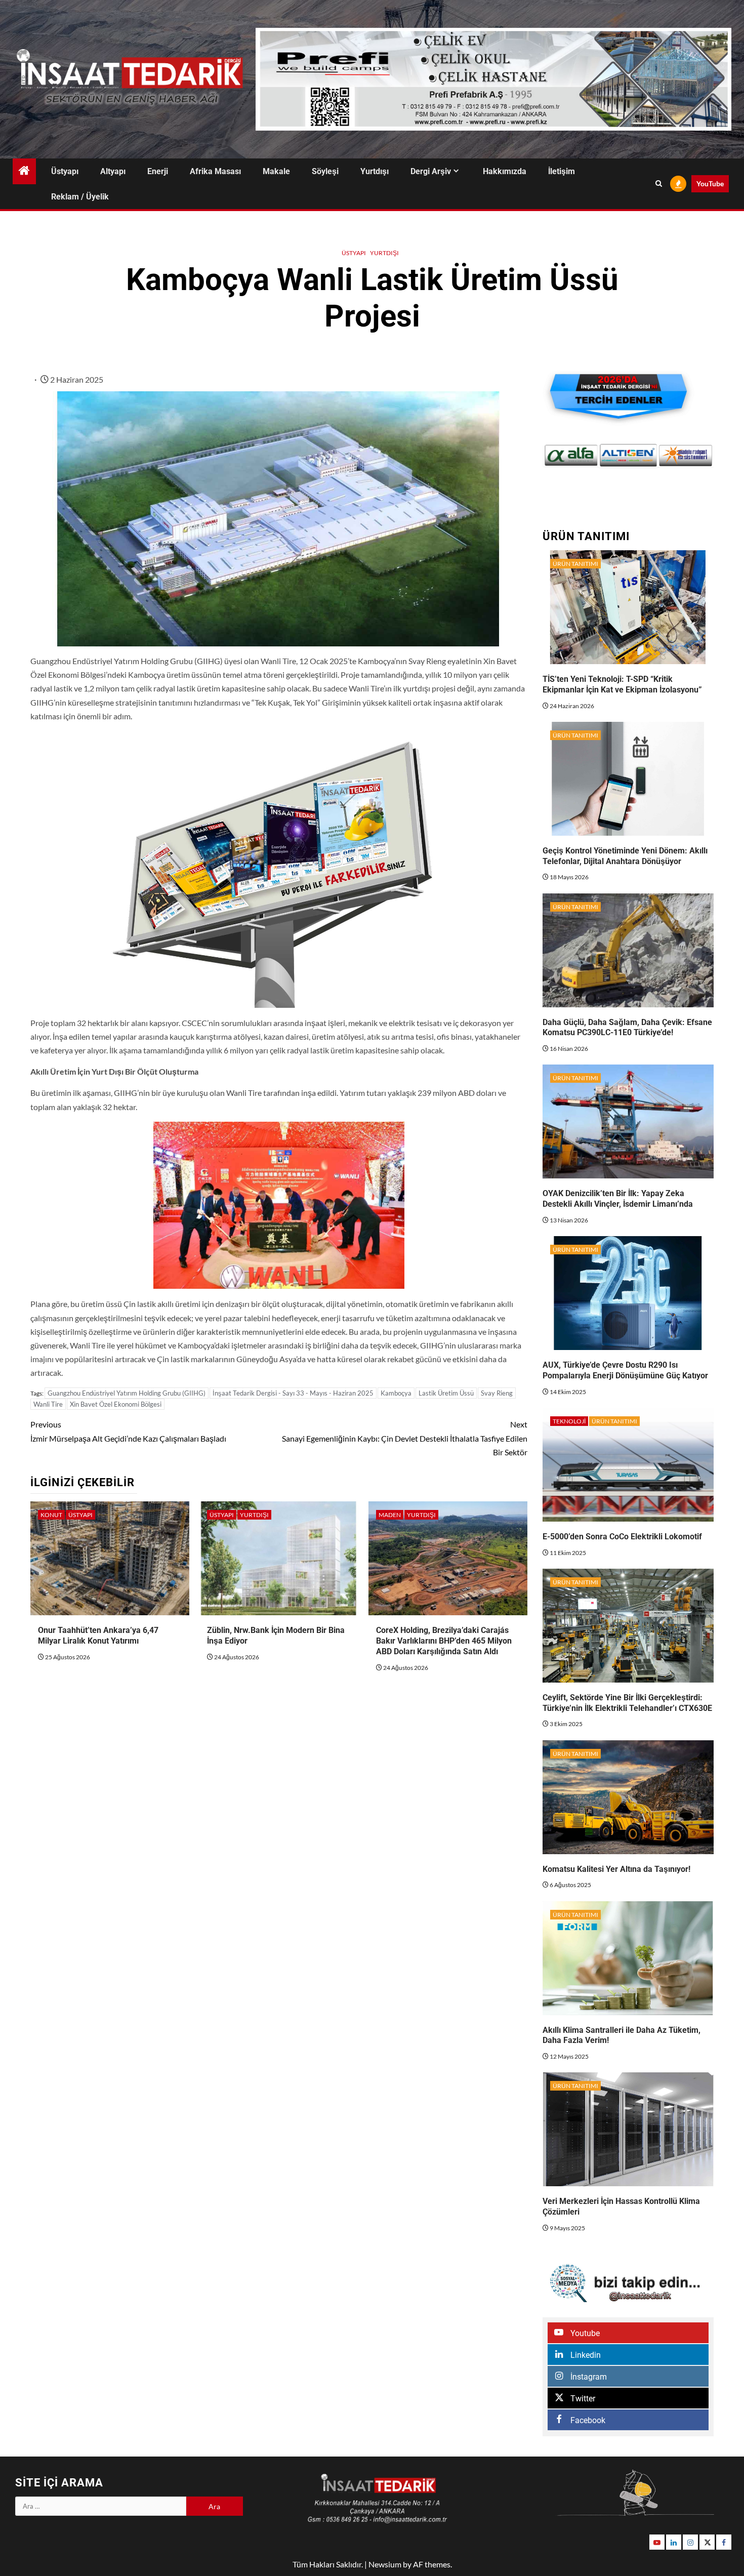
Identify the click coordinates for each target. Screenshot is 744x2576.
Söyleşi (325, 171)
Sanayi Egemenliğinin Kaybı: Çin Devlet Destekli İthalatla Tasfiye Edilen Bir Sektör (405, 1438)
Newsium (385, 2564)
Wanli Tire (48, 1404)
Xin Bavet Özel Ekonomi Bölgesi (116, 1404)
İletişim (562, 171)
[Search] (659, 184)
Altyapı (113, 171)
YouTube (710, 183)
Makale (276, 171)
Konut (51, 1515)
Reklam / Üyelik (80, 197)
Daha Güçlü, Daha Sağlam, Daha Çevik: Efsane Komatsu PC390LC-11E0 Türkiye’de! (627, 1028)
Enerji (158, 171)
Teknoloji (569, 1421)
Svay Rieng (497, 1393)
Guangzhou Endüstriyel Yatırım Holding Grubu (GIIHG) (127, 1393)
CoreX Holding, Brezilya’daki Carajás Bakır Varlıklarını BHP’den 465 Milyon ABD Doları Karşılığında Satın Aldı (444, 1641)
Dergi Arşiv (431, 171)
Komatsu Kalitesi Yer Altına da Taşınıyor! (616, 1869)
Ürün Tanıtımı (575, 564)
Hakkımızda (505, 171)
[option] (571, 455)
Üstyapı (65, 171)
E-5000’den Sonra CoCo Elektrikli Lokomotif (622, 1537)
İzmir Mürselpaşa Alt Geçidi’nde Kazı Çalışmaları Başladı (128, 1431)
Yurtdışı (375, 171)
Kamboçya (396, 1393)
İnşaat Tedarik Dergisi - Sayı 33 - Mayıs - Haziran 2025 (293, 1393)
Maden (390, 1515)
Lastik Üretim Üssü (446, 1393)
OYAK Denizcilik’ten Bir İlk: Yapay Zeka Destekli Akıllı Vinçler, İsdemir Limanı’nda (618, 1199)
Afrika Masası (215, 171)
